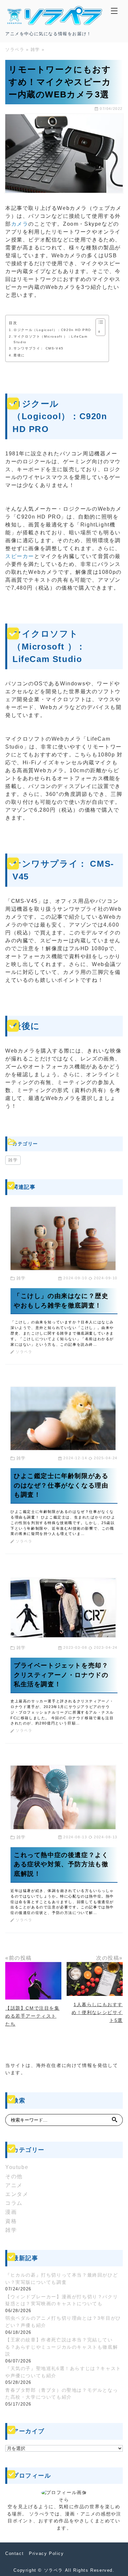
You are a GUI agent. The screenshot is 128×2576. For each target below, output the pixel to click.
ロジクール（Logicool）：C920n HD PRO (52, 330)
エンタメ (17, 2194)
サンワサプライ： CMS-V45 (39, 348)
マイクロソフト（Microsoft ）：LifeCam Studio (50, 339)
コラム (14, 2203)
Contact (14, 2553)
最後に (19, 355)
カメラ (20, 224)
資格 (11, 2221)
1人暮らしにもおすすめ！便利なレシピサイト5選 (97, 2012)
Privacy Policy (46, 2553)
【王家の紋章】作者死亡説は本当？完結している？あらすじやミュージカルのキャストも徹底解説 (62, 2347)
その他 (14, 2176)
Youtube (17, 2167)
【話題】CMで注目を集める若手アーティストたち (32, 2016)
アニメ (14, 2185)
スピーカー (20, 556)
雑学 (13, 1160)
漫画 (11, 2212)
